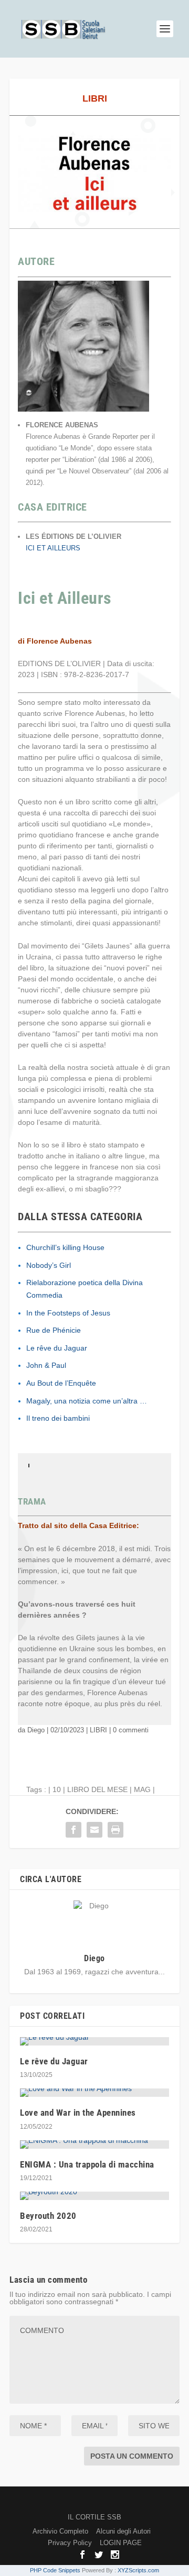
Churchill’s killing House (65, 1247)
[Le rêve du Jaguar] (94, 2041)
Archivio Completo (60, 2531)
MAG (142, 1789)
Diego (36, 1730)
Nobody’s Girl (49, 1265)
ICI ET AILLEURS (53, 548)
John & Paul (46, 1365)
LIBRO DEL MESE (97, 1789)
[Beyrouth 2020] (94, 2196)
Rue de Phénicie (54, 1330)
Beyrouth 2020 (48, 2216)
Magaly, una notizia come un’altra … (87, 1401)
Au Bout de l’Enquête (61, 1383)
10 (57, 1789)
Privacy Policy (70, 2543)
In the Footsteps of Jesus (68, 1313)
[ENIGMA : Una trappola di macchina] (94, 2144)
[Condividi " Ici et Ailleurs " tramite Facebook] (73, 1830)
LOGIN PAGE (121, 2543)
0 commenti (131, 1730)
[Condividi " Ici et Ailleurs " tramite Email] (94, 1830)
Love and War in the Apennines (78, 2113)
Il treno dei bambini (58, 1418)
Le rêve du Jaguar (57, 1348)
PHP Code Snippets (55, 2570)
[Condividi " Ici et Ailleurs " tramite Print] (115, 1830)
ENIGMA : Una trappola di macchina (87, 2164)
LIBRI (95, 98)
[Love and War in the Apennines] (94, 2093)
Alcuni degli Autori (123, 2531)
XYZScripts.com (138, 2570)
